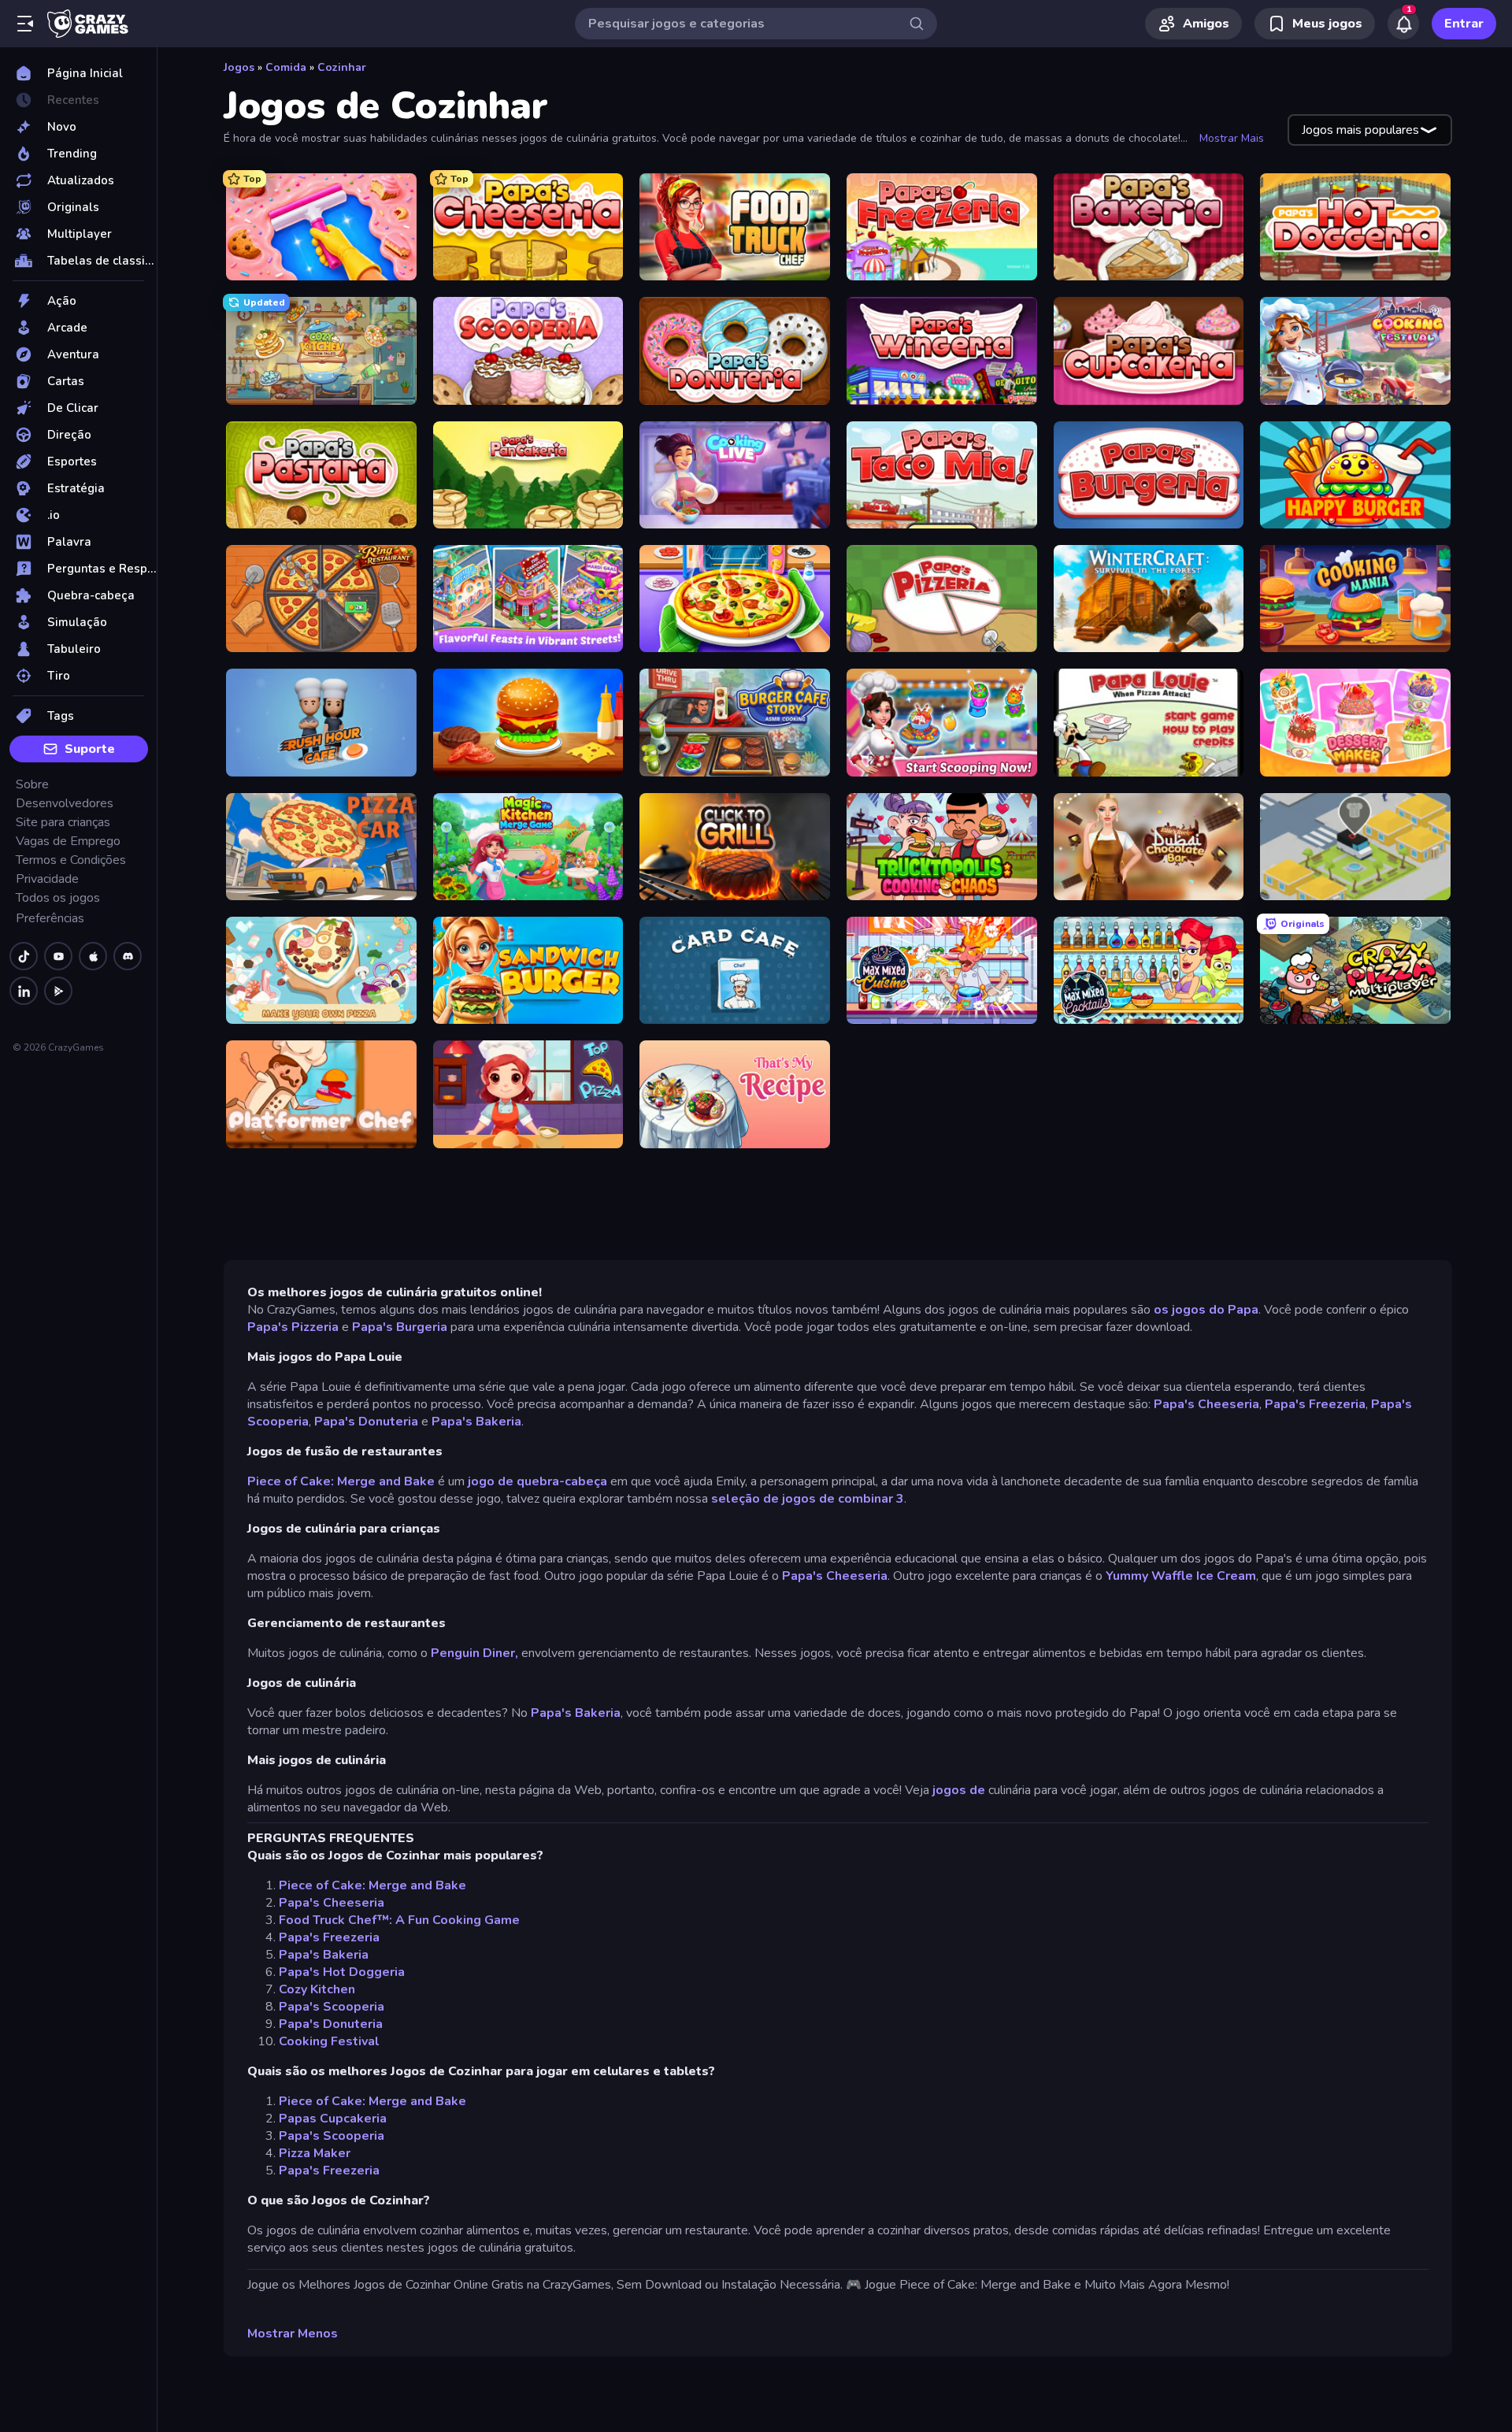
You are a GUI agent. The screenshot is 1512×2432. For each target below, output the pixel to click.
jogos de (959, 1790)
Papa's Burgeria (400, 1327)
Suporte (90, 749)
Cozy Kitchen (317, 1989)
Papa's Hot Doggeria (342, 1972)
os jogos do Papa (1206, 1310)
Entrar (1464, 24)
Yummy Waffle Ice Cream (1181, 1576)
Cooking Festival (329, 2041)
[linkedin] (24, 991)
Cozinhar (342, 67)
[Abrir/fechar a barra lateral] (25, 24)
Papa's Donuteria (366, 1422)
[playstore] (58, 991)
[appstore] (93, 956)
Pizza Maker (315, 2153)
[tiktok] (24, 956)
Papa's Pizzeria (293, 1327)
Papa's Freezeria (1315, 1404)
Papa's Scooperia (332, 2007)
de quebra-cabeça (552, 1481)
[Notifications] (1403, 24)
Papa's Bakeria (476, 1422)
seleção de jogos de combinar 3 (808, 1499)
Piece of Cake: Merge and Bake (341, 1481)
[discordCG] (128, 956)
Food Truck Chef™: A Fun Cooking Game (399, 1920)
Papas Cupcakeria (333, 2119)
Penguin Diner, (474, 1653)
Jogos (239, 67)
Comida (286, 67)
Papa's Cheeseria (1206, 1404)
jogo (481, 1481)
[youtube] (58, 956)
